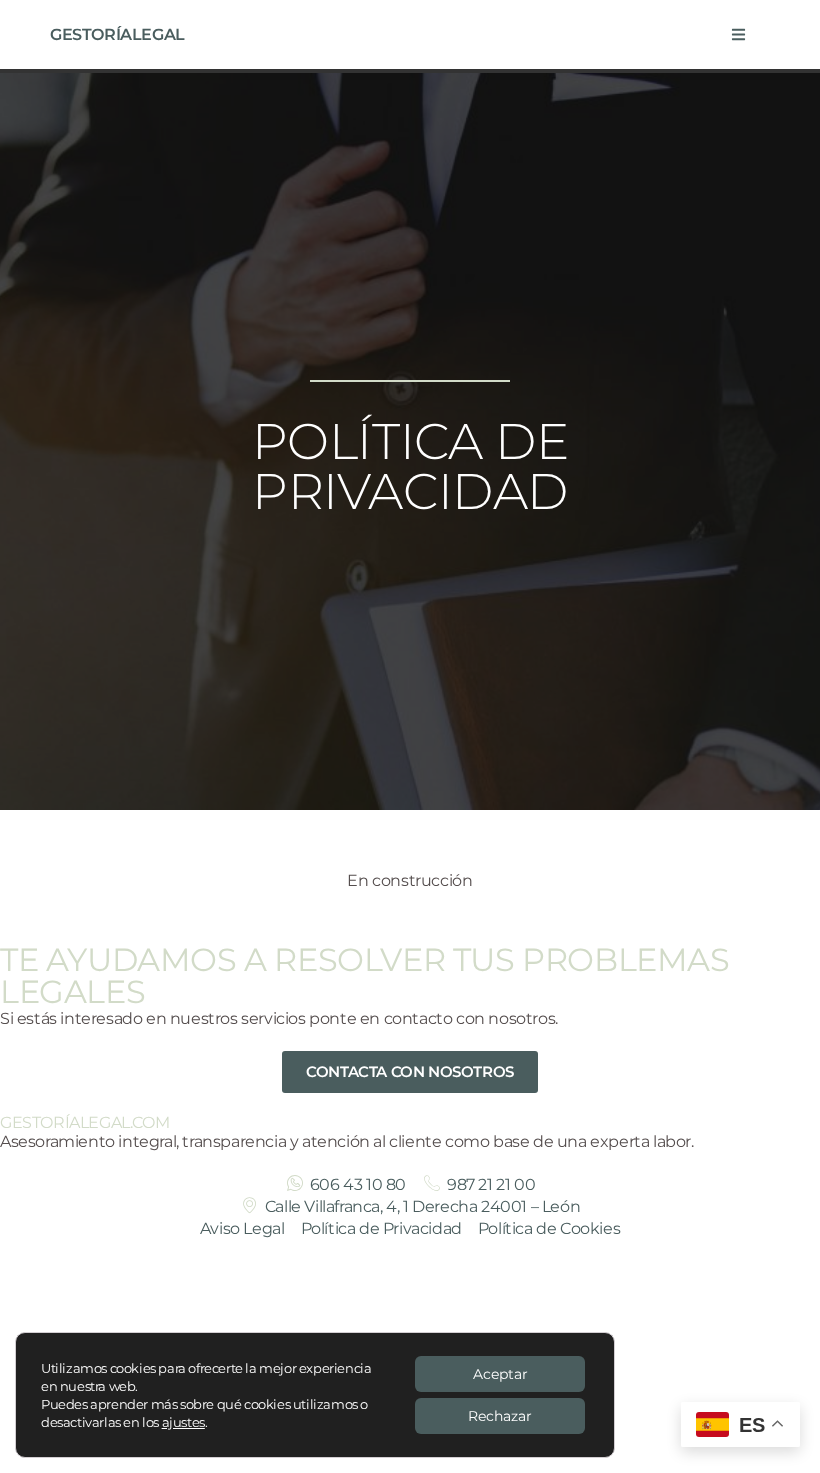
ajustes (183, 1422)
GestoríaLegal (117, 34)
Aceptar (500, 1374)
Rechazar (500, 1416)
